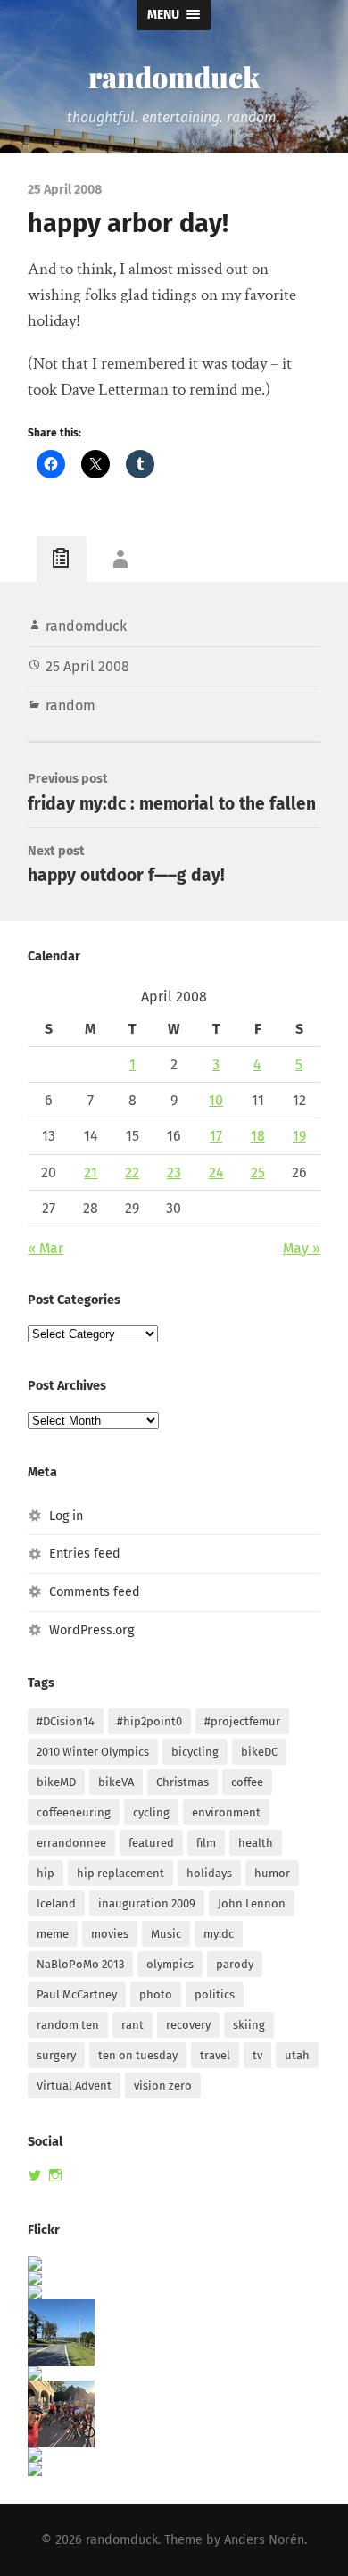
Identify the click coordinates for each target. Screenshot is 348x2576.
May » (302, 1248)
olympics (170, 1964)
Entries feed (85, 1554)
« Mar (46, 1248)
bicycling (195, 1752)
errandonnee (71, 1843)
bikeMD (56, 1782)
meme (53, 1934)
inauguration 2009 (147, 1903)
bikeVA (116, 1782)
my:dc (219, 1934)
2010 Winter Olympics (93, 1752)
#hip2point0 (149, 1721)
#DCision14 (66, 1721)
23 (174, 1172)
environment (226, 1812)
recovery (188, 2025)
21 (91, 1172)
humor (272, 1873)
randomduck (174, 76)
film (206, 1843)
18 (258, 1136)
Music (166, 1934)
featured (151, 1843)
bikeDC (259, 1752)
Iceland (56, 1903)
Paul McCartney (77, 1994)
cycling (151, 1812)
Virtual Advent (74, 2086)
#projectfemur (242, 1721)
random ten (68, 2025)
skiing (249, 2025)
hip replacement (120, 1873)
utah (297, 2055)
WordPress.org (91, 1630)
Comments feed (95, 1592)
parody (235, 1964)
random (70, 706)
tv (257, 2055)
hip (46, 1873)
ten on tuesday (138, 2055)
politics (215, 1994)
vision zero (163, 2086)
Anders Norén (264, 2540)
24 (216, 1172)
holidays (209, 1873)
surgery (56, 2055)
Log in (66, 1516)
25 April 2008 (87, 666)
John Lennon (252, 1903)
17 (216, 1136)
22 (132, 1172)
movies (110, 1934)
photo (156, 1994)
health (256, 1843)
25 (258, 1172)
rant (133, 2025)
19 (299, 1136)
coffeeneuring (74, 1812)
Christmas (182, 1782)
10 (216, 1100)
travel (215, 2055)
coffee (247, 1782)
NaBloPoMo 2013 (80, 1964)
